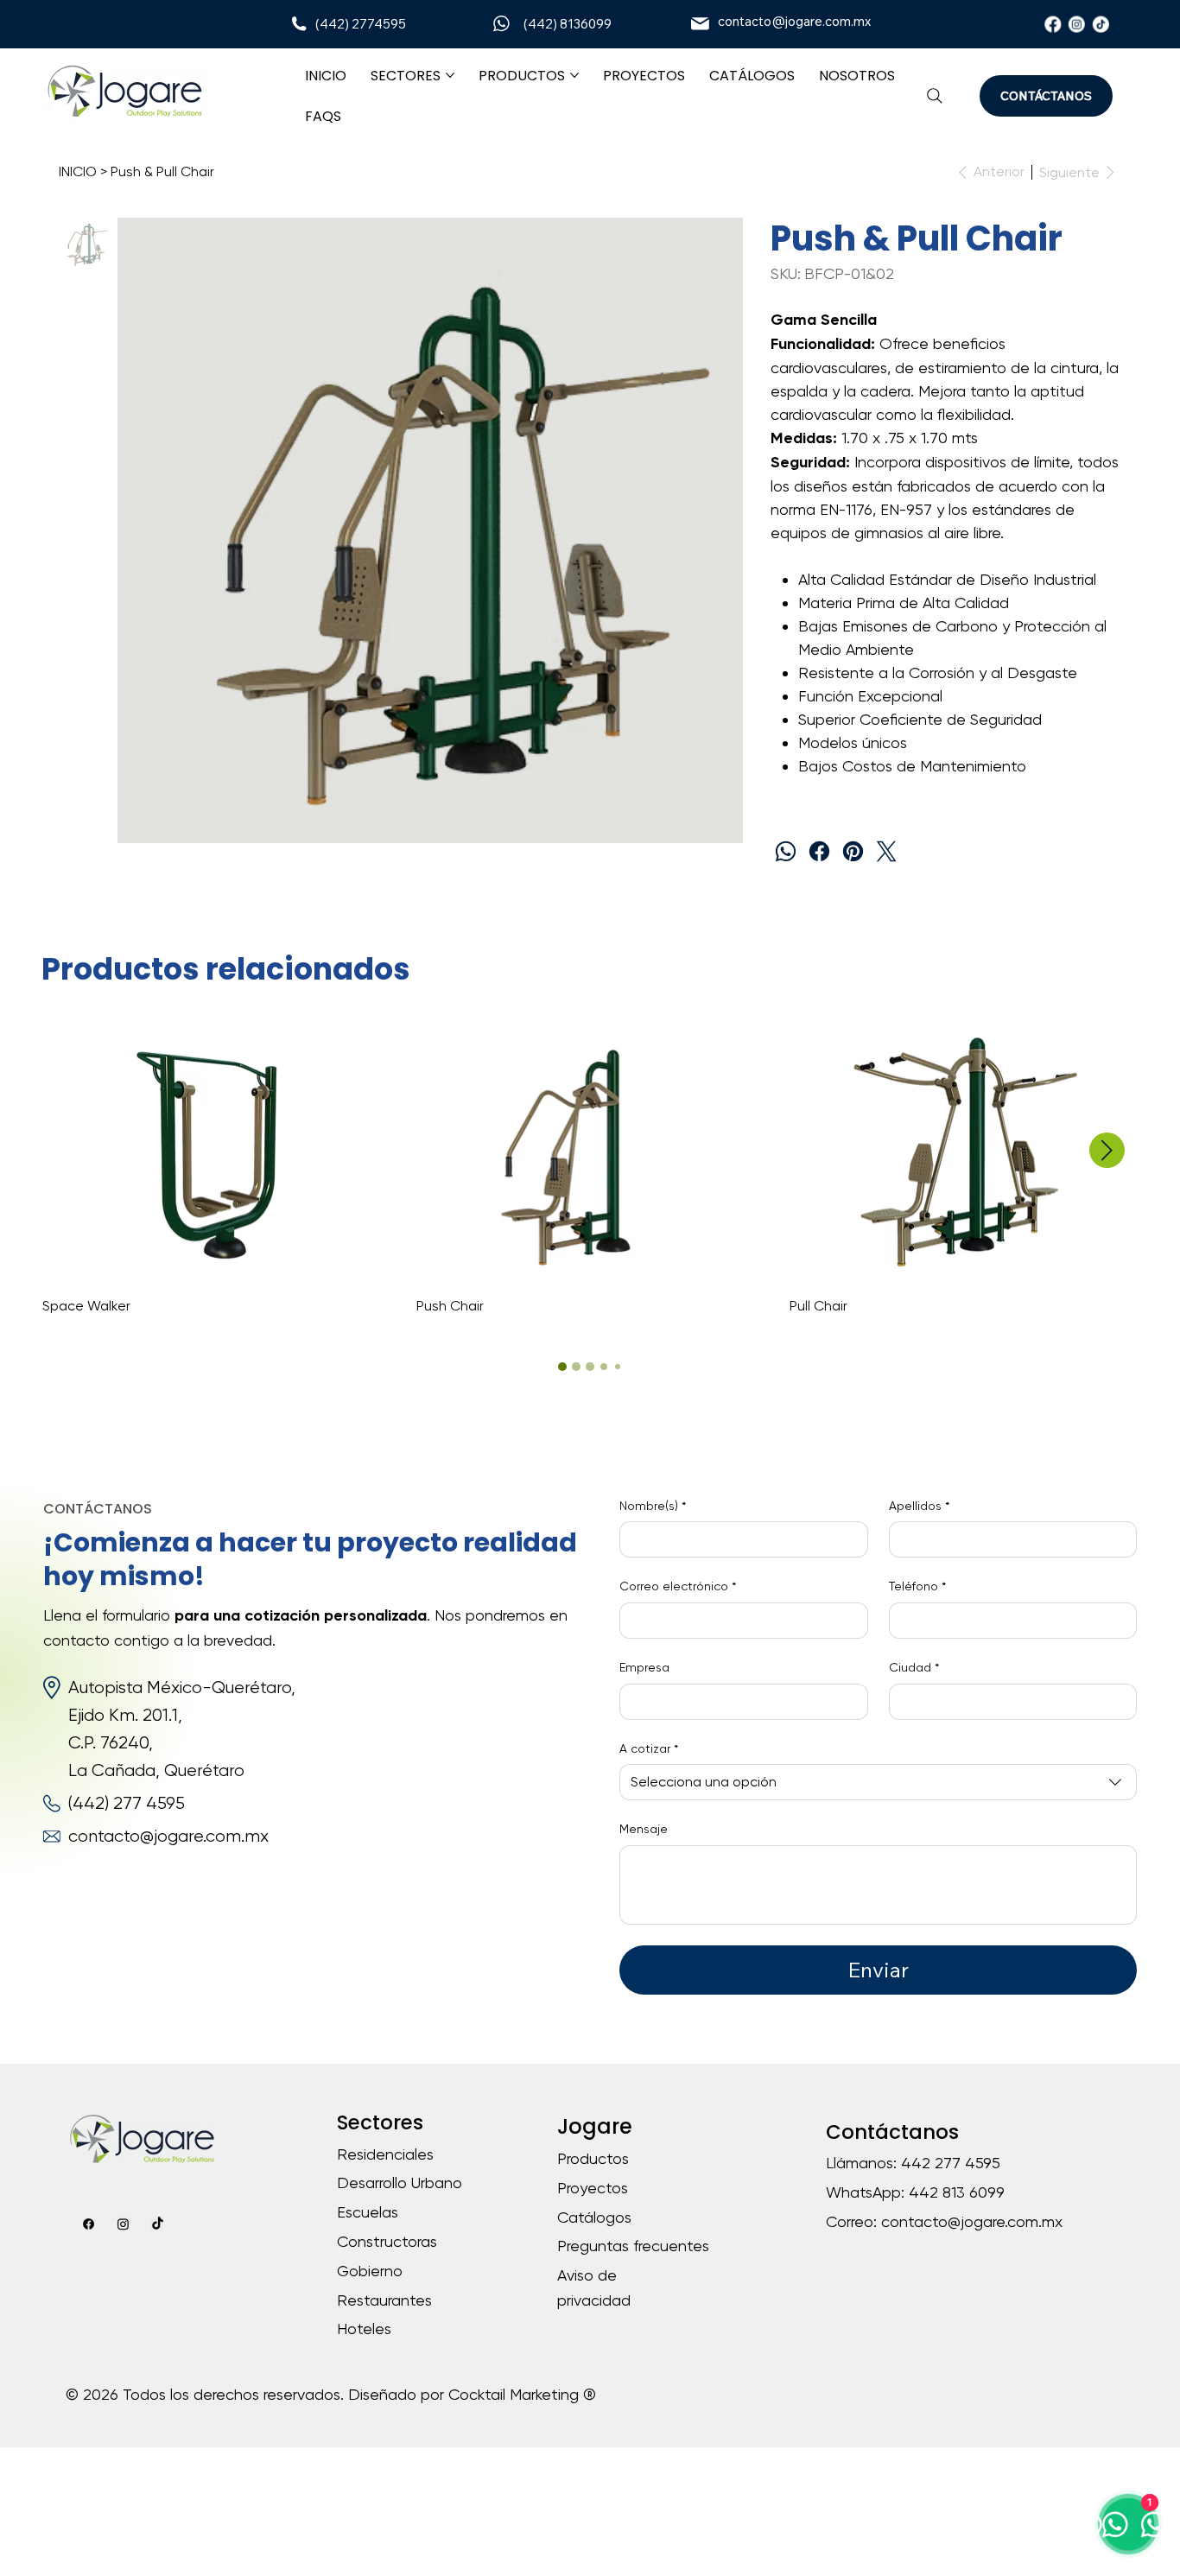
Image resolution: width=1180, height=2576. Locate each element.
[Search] (935, 96)
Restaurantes (384, 2300)
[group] (590, 1169)
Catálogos (594, 2217)
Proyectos (593, 2188)
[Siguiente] (1107, 1150)
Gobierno (370, 2271)
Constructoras (387, 2241)
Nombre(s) (653, 1506)
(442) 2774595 (361, 24)
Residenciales (385, 2154)
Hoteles (364, 2329)
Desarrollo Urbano (400, 2183)
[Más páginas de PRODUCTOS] (574, 75)
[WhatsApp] (786, 851)
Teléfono (917, 1586)
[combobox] (878, 1782)
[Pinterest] (853, 851)
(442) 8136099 (568, 24)
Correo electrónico (678, 1586)
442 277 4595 (951, 2163)
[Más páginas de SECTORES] (450, 75)
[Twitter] (887, 851)
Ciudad (914, 1667)
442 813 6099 (957, 2192)
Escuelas (368, 2212)
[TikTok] (1100, 24)
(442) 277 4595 (127, 1803)
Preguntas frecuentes (633, 2246)
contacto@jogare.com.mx (794, 21)
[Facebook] (1053, 24)
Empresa (644, 1667)
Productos (593, 2158)
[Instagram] (1077, 24)
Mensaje (644, 1829)
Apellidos (919, 1506)
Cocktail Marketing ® (522, 2394)
